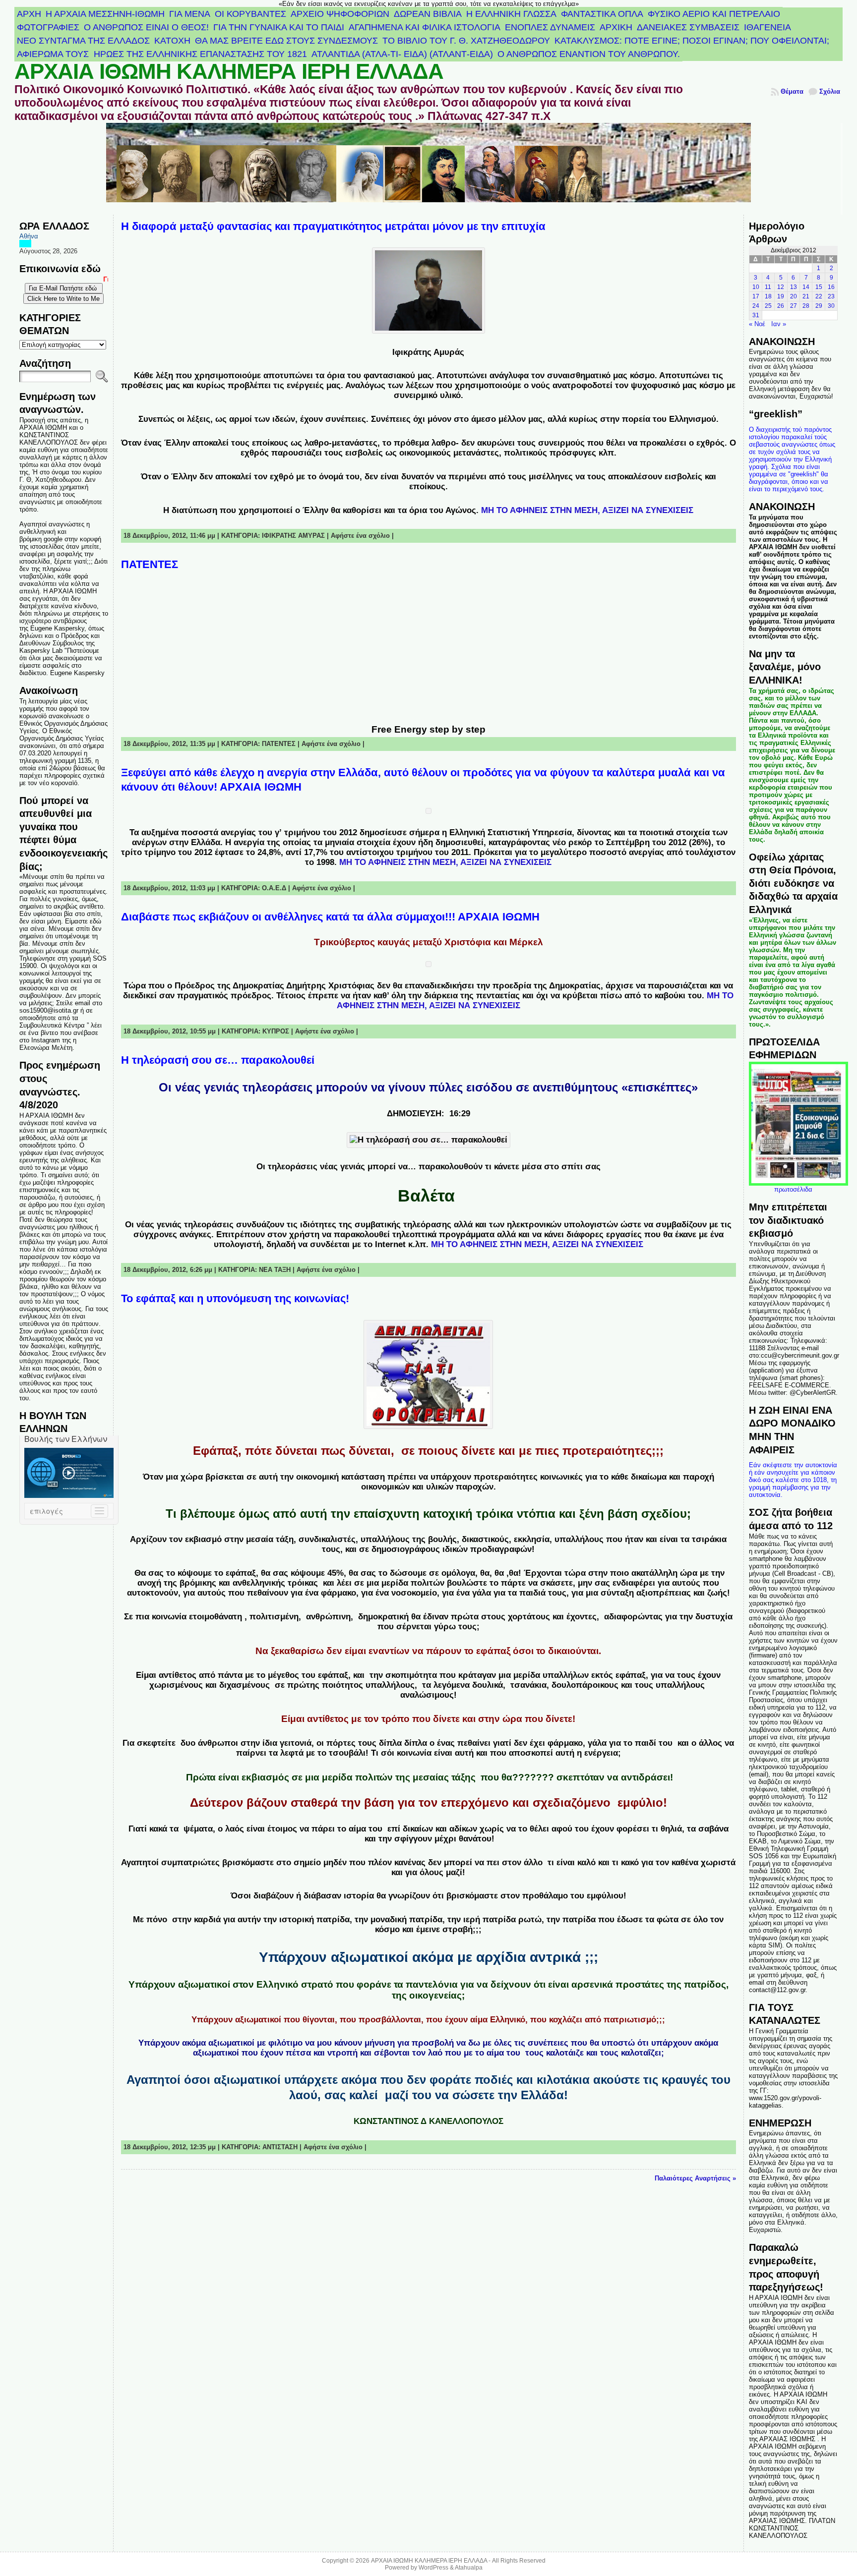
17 (756, 296)
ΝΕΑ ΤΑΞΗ (275, 1270)
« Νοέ (757, 324)
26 (781, 306)
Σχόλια (830, 91)
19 (781, 296)
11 (768, 287)
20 (794, 296)
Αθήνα (29, 236)
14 (806, 287)
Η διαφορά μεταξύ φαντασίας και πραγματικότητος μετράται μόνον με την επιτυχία (333, 226)
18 (768, 296)
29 (819, 306)
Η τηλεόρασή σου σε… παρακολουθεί (218, 1060)
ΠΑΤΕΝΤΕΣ (150, 564)
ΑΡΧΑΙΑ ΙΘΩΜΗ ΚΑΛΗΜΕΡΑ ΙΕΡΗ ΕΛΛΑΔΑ (229, 71)
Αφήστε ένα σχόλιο (360, 536)
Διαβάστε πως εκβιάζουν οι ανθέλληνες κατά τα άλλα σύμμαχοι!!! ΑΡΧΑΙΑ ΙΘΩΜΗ (330, 917)
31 (756, 315)
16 (831, 287)
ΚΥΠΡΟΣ (276, 1031)
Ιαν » (779, 324)
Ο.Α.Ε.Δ (274, 888)
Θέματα (792, 91)
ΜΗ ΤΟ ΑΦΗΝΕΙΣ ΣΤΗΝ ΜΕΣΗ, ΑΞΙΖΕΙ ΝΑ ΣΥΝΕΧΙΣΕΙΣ (587, 510)
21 (806, 296)
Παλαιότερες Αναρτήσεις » (695, 2178)
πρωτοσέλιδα (793, 1189)
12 (781, 287)
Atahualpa (469, 2568)
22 (819, 296)
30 (831, 306)
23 (831, 296)
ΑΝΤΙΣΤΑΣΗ (280, 2147)
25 (768, 306)
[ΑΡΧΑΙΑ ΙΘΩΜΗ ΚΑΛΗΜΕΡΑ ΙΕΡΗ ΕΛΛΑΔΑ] (429, 169)
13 (794, 287)
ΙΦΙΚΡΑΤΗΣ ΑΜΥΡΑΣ (293, 536)
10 (756, 287)
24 (756, 306)
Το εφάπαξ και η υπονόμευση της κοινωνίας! (235, 1298)
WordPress (433, 2568)
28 (806, 306)
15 (819, 287)
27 (794, 306)
